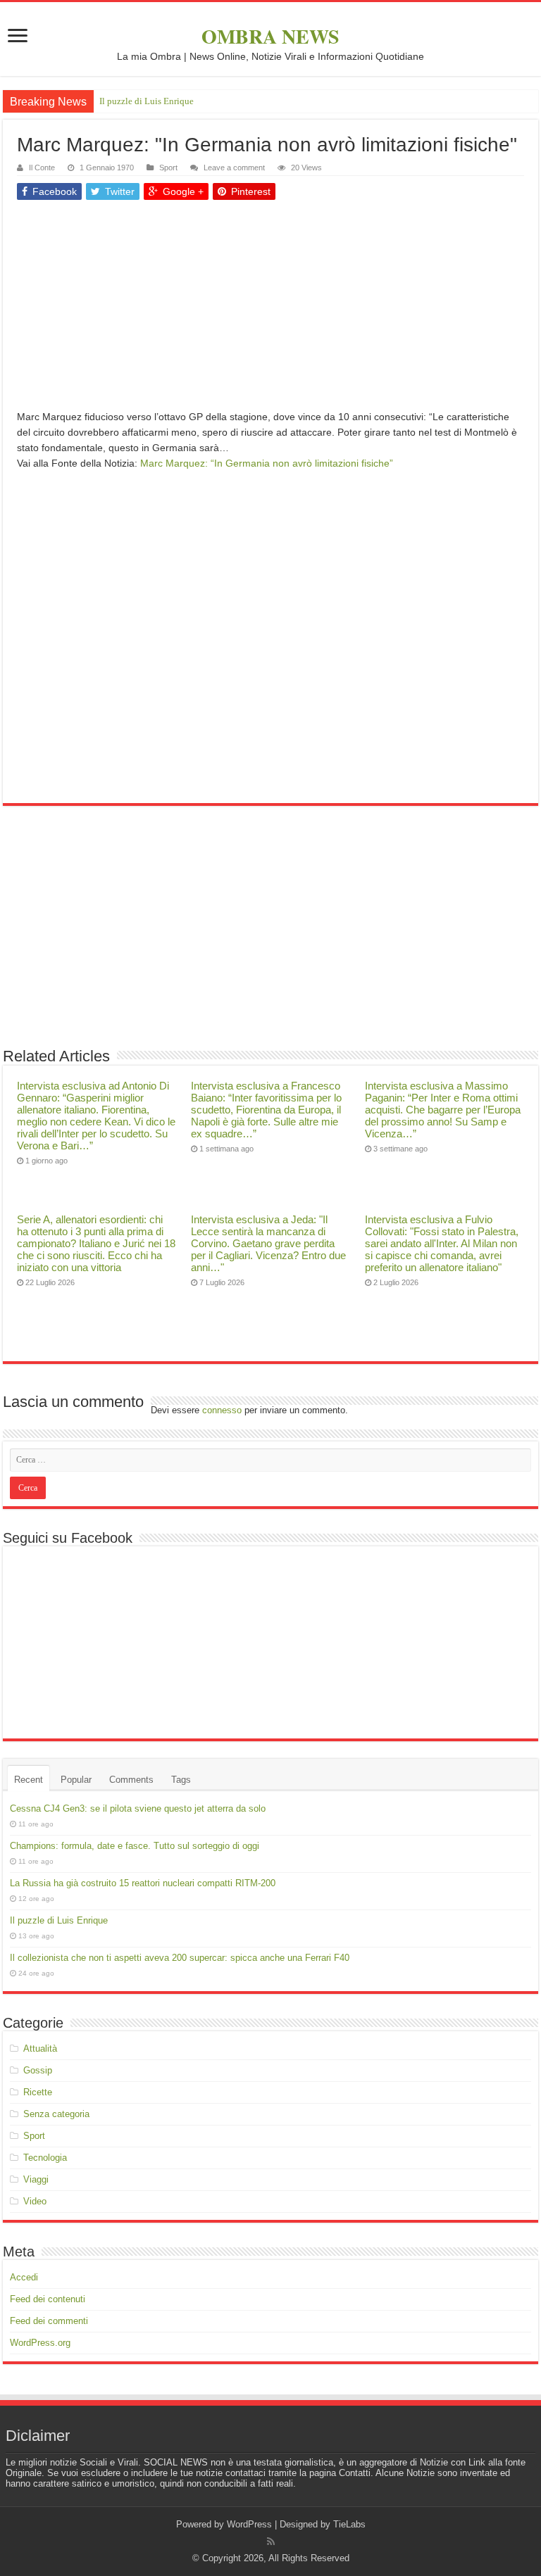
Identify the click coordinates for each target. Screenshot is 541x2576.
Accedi (24, 2277)
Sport (168, 168)
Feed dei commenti (49, 2321)
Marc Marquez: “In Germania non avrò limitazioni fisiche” (267, 463)
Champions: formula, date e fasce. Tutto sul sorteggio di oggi (135, 1846)
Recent (29, 1780)
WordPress (249, 2524)
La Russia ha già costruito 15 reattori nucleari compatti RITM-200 (143, 1883)
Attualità (40, 2048)
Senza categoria (56, 2114)
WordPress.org (40, 2343)
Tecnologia (45, 2158)
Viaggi (36, 2179)
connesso (222, 1410)
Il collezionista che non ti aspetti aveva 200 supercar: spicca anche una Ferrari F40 (180, 1958)
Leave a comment (234, 168)
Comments (131, 1780)
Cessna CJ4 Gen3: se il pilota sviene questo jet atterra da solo (138, 1808)
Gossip (38, 2070)
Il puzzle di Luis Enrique (147, 101)
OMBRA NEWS (270, 36)
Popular (76, 1780)
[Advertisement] (270, 310)
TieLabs (349, 2524)
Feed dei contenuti (48, 2299)
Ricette (38, 2092)
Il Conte (42, 168)
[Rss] (271, 2542)
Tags (181, 1780)
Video (35, 2201)
